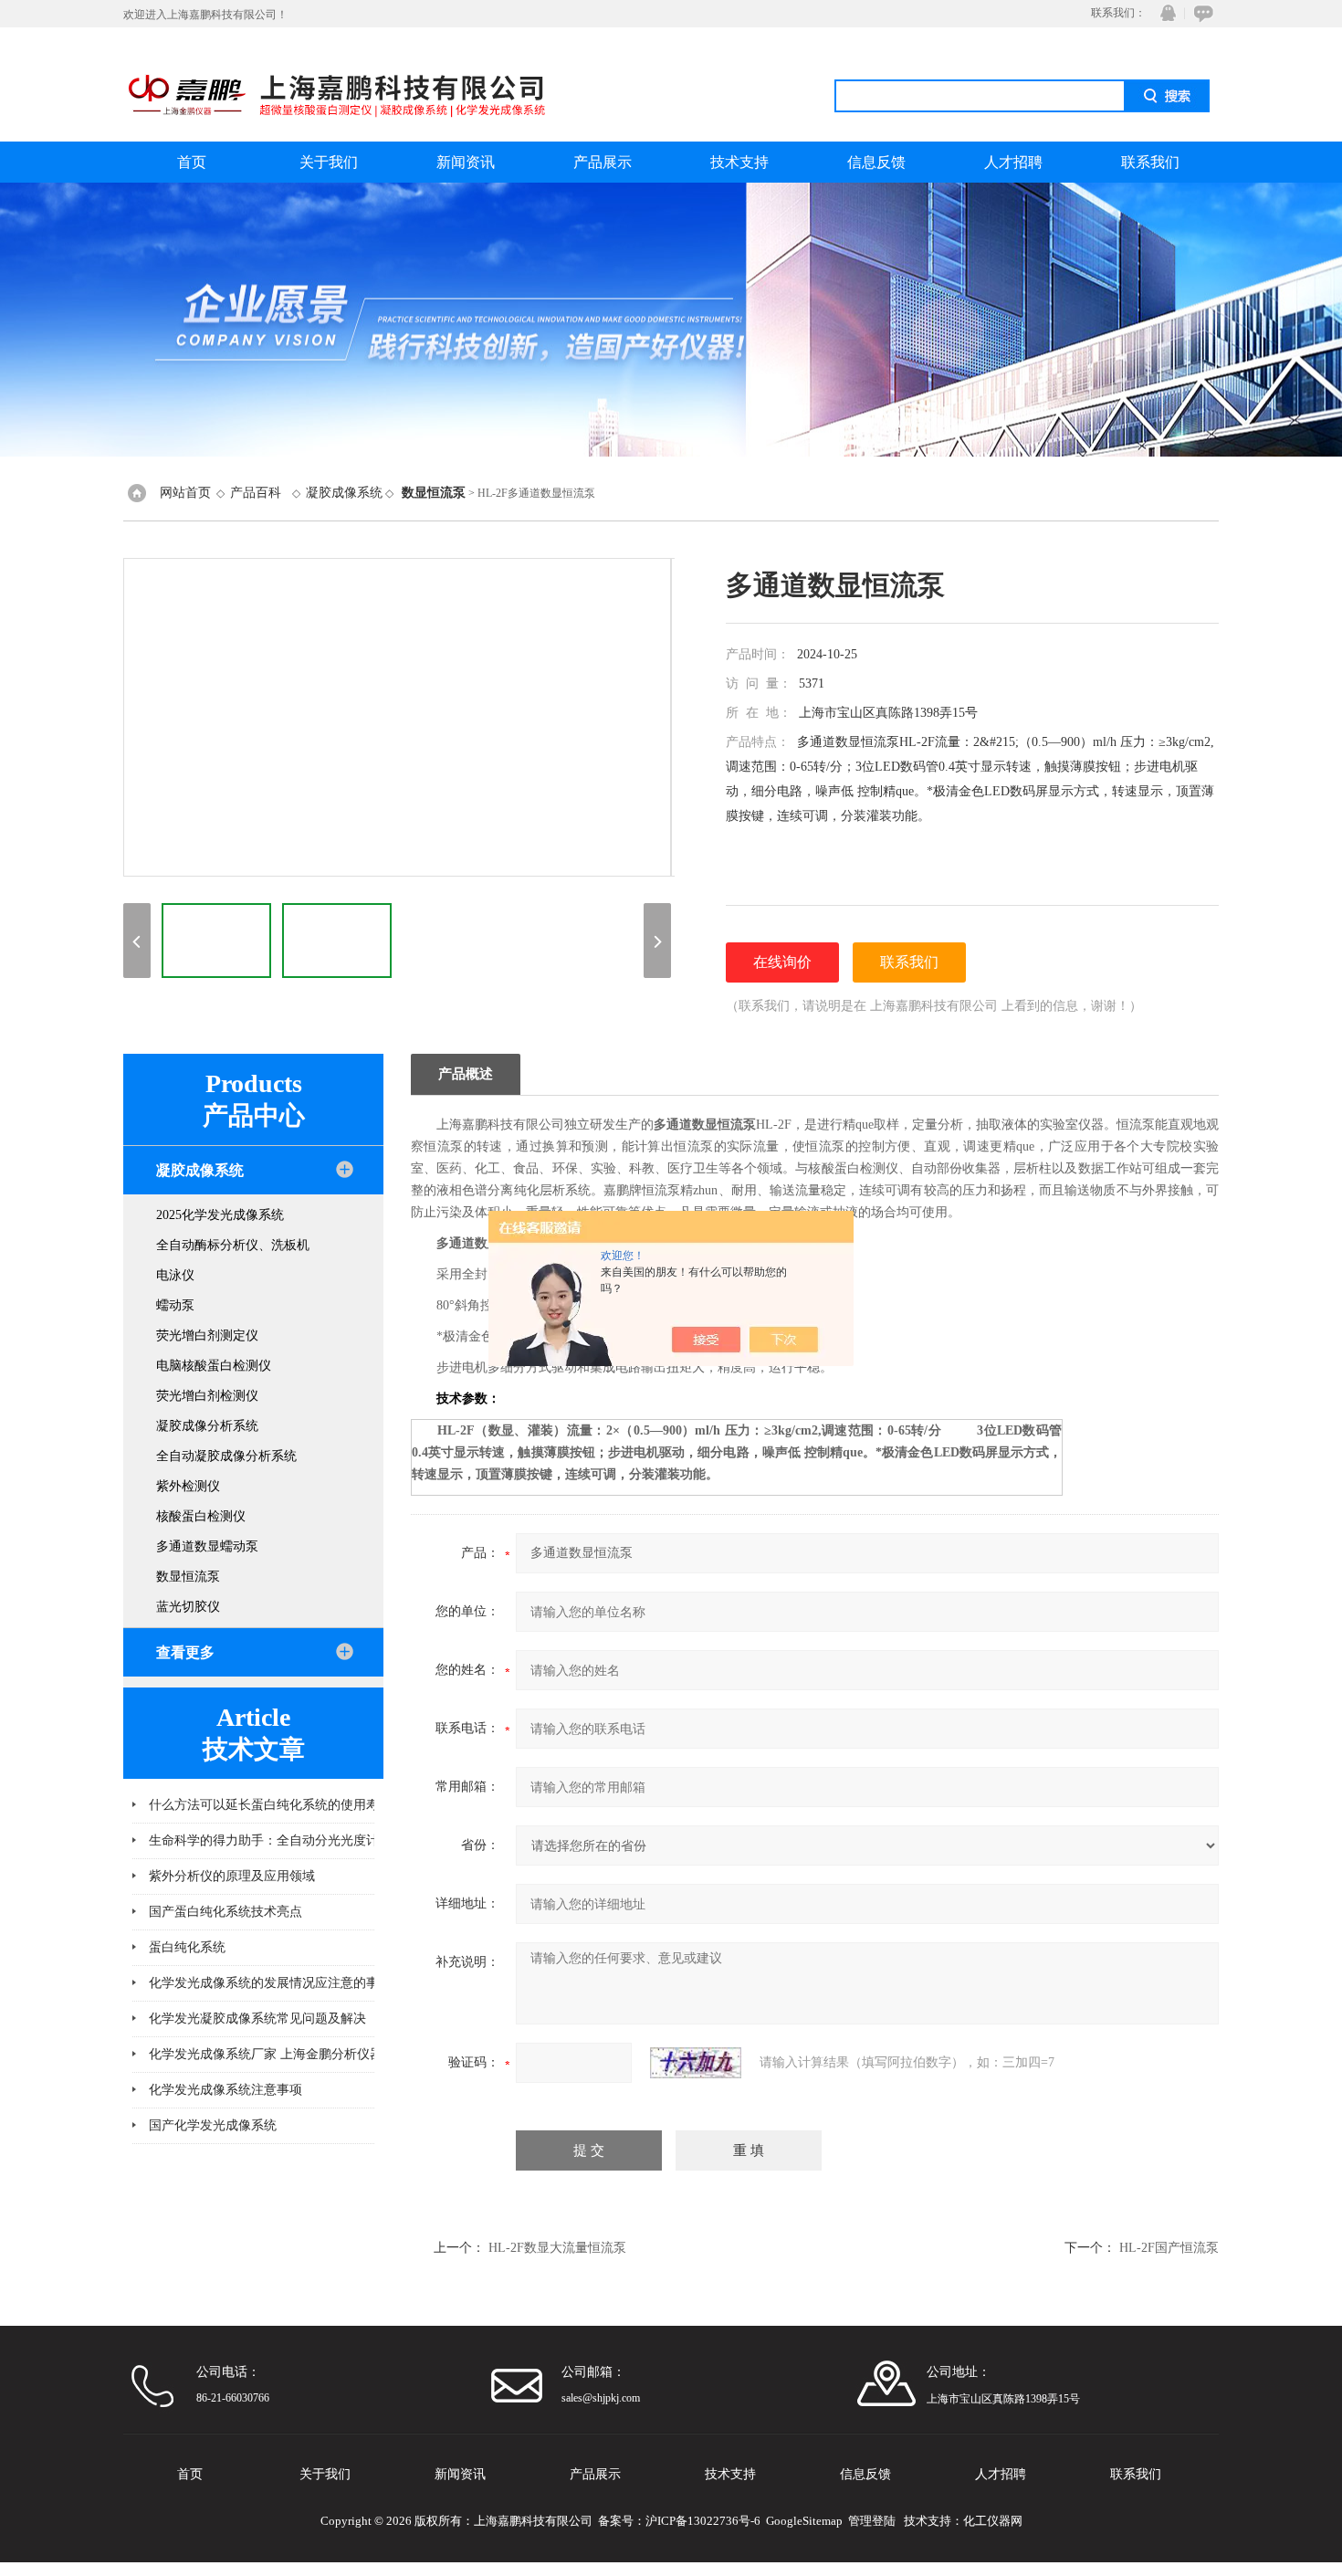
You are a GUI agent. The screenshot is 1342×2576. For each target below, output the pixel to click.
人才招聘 (1013, 162)
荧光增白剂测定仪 (207, 1335)
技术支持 (739, 162)
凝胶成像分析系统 (207, 1426)
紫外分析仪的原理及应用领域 (232, 1876)
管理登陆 (872, 2521)
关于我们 (329, 162)
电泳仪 (175, 1275)
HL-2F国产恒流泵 (1169, 2248)
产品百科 (256, 493)
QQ (1164, 13)
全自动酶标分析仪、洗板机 (233, 1245)
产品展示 (603, 162)
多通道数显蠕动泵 (207, 1546)
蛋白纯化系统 (187, 1947)
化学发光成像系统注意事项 (225, 2090)
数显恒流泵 (188, 1577)
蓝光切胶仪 (188, 1607)
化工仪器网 (993, 2521)
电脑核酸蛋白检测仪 (214, 1366)
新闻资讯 (466, 162)
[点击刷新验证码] (696, 2063)
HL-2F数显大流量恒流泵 (557, 2248)
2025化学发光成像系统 (220, 1215)
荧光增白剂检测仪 (207, 1396)
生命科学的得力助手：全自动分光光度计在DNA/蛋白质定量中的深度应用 (345, 1840)
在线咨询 (1200, 13)
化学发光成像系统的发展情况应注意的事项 (270, 1983)
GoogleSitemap (804, 2521)
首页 (192, 162)
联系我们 (1150, 162)
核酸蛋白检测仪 (201, 1516)
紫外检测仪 (188, 1486)
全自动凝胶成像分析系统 (226, 1456)
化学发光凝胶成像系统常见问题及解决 (257, 2019)
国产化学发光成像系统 (213, 2125)
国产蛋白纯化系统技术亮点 (225, 1912)
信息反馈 (876, 162)
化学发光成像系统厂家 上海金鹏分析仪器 (266, 2054)
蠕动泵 (175, 1305)
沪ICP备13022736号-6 (703, 2521)
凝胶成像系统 (344, 493)
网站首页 (185, 493)
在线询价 (782, 962)
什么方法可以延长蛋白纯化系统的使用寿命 (270, 1805)
